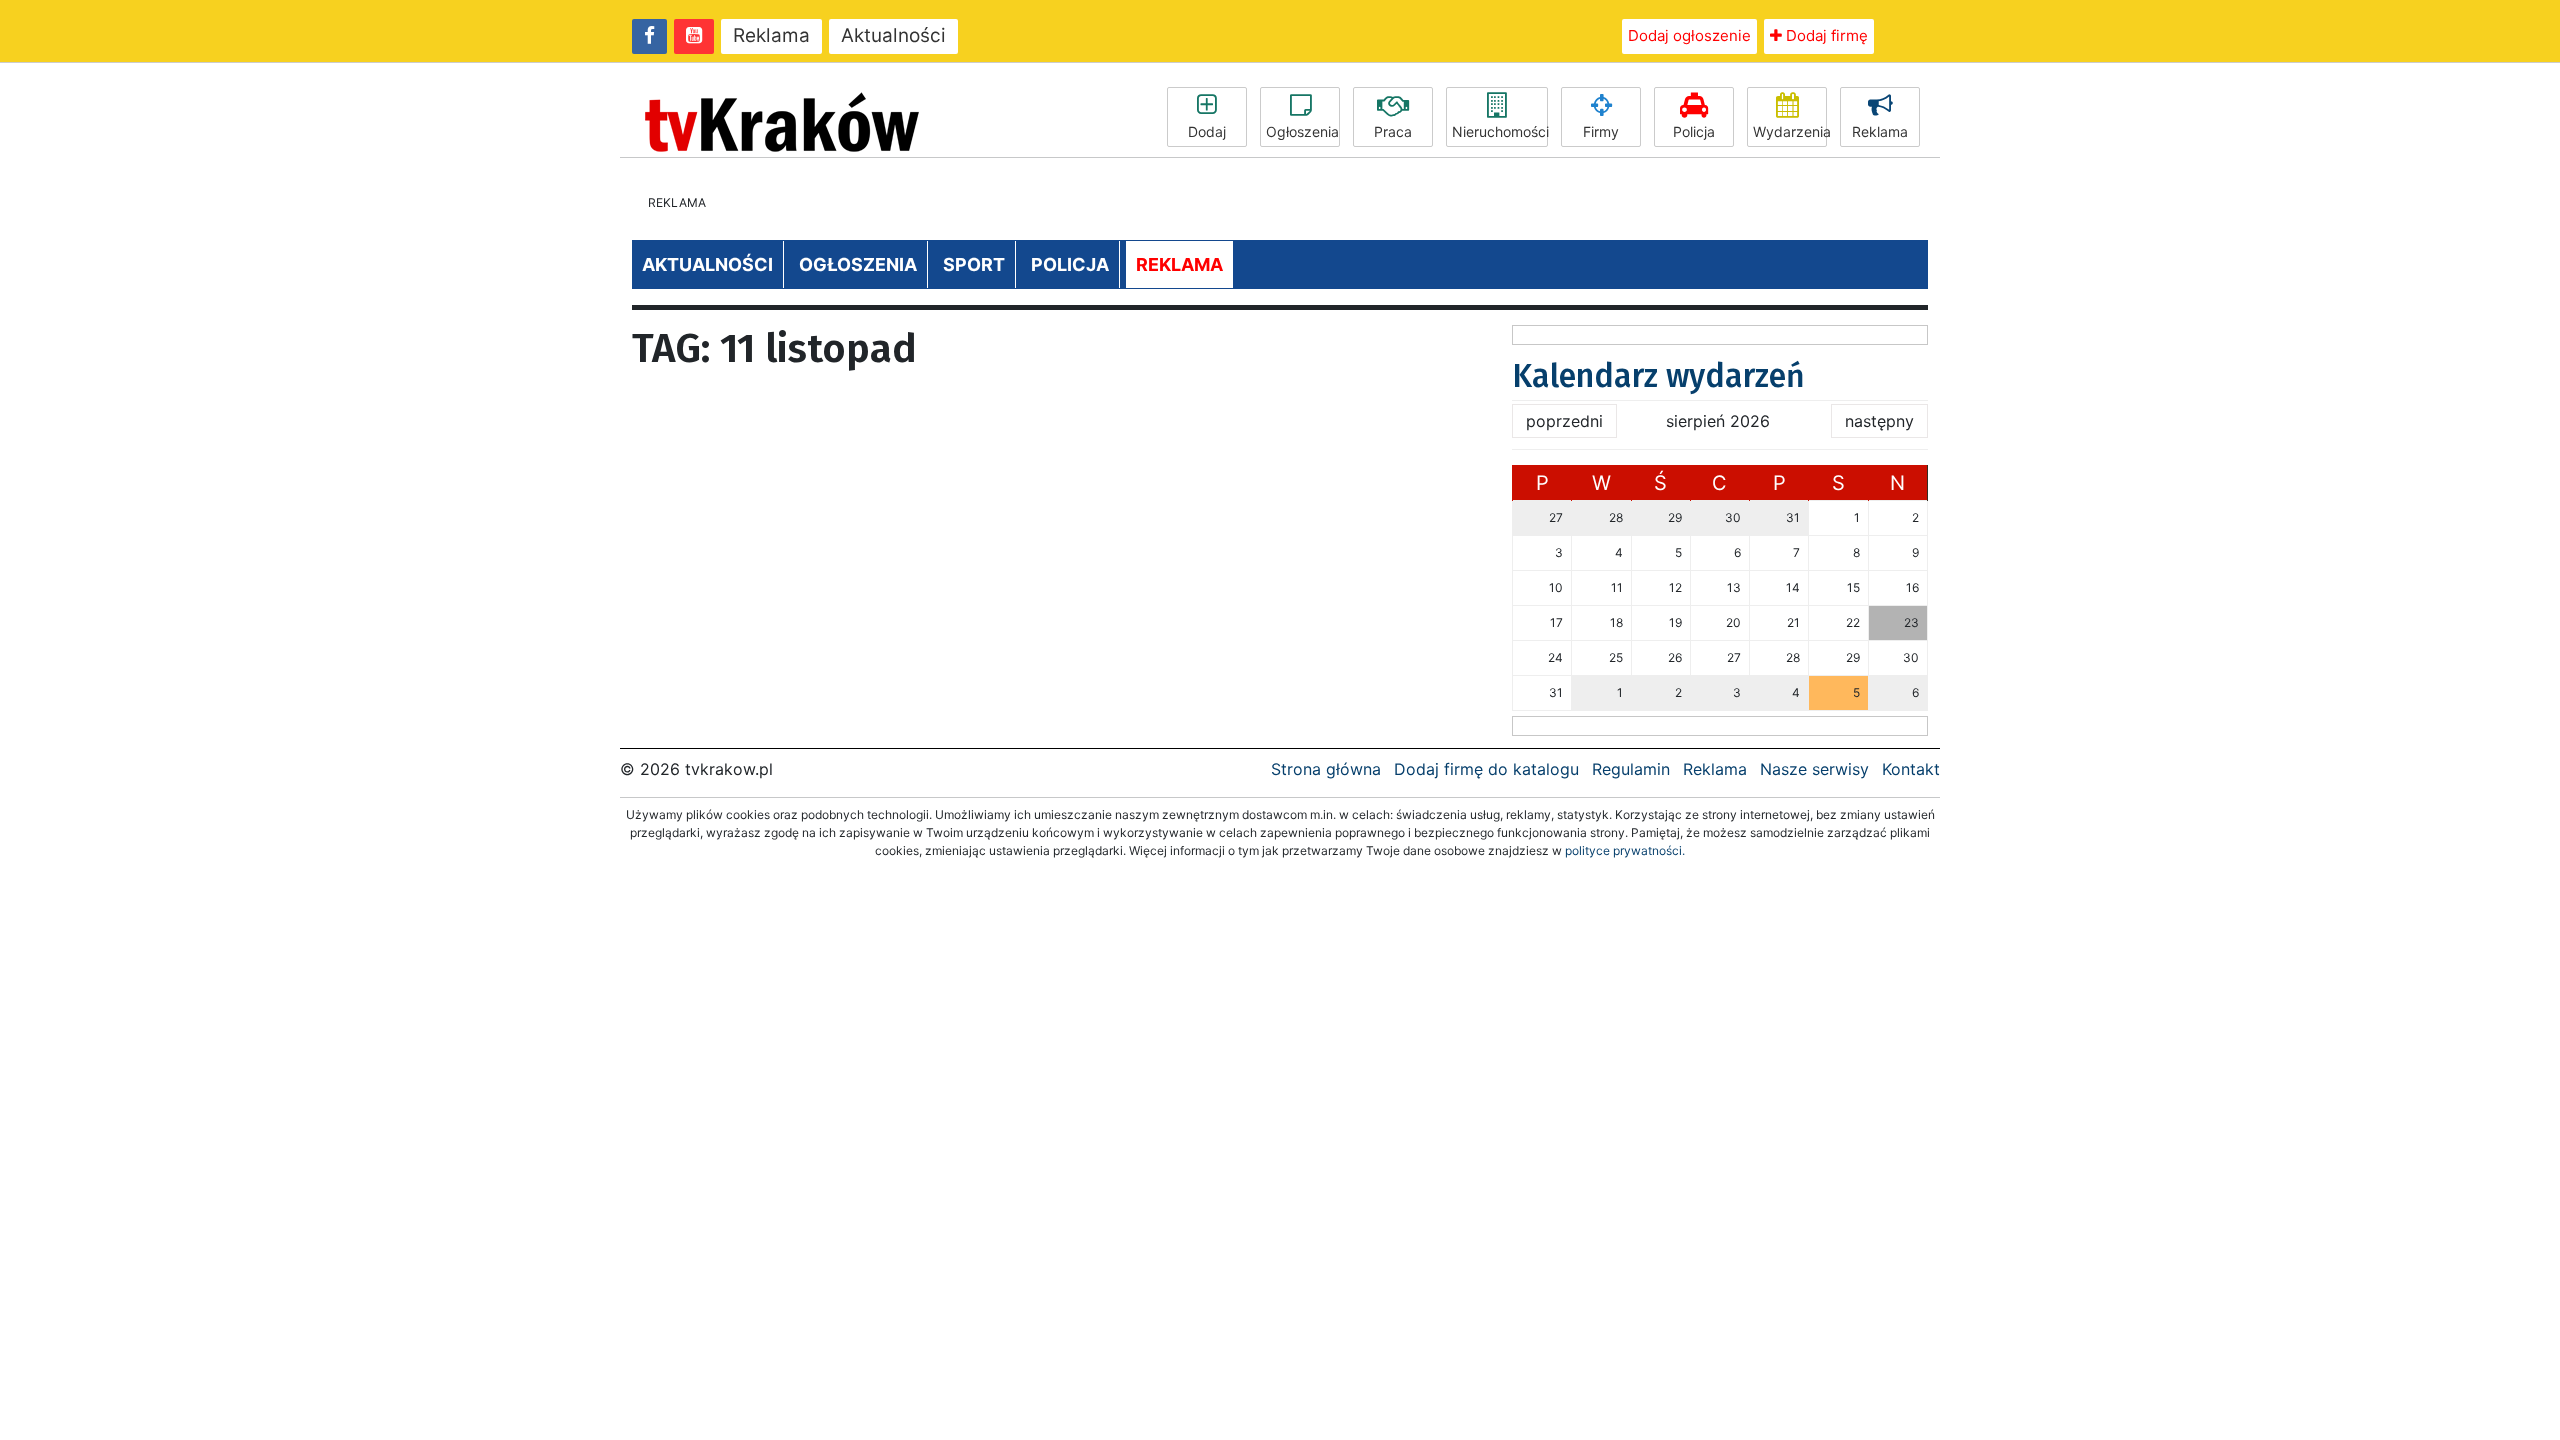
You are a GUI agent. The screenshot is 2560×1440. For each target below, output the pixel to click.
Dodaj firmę (1825, 35)
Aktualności (893, 35)
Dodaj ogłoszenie (1689, 35)
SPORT (974, 264)
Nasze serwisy (1814, 769)
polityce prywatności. (1625, 850)
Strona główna (1326, 769)
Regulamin (1631, 769)
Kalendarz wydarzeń (1658, 376)
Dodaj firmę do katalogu (1486, 769)
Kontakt (1911, 769)
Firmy (1601, 131)
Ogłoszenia (1302, 131)
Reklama (771, 35)
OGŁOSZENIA (858, 264)
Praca (1393, 131)
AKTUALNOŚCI (707, 264)
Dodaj (1207, 131)
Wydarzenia (1790, 131)
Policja (1694, 131)
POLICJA (1070, 264)
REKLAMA (1179, 264)
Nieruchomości (1500, 131)
